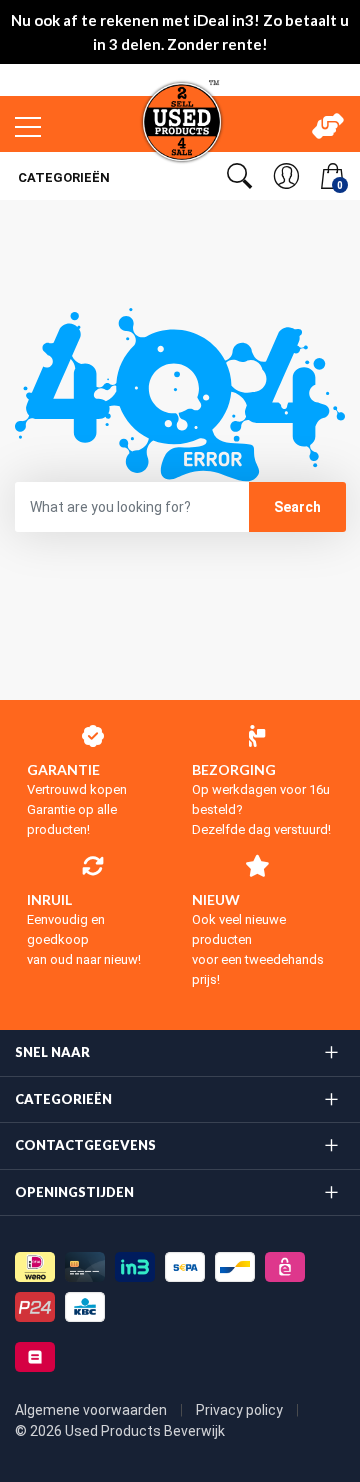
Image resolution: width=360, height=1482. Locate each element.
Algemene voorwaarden (92, 1410)
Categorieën (62, 177)
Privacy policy (241, 1410)
